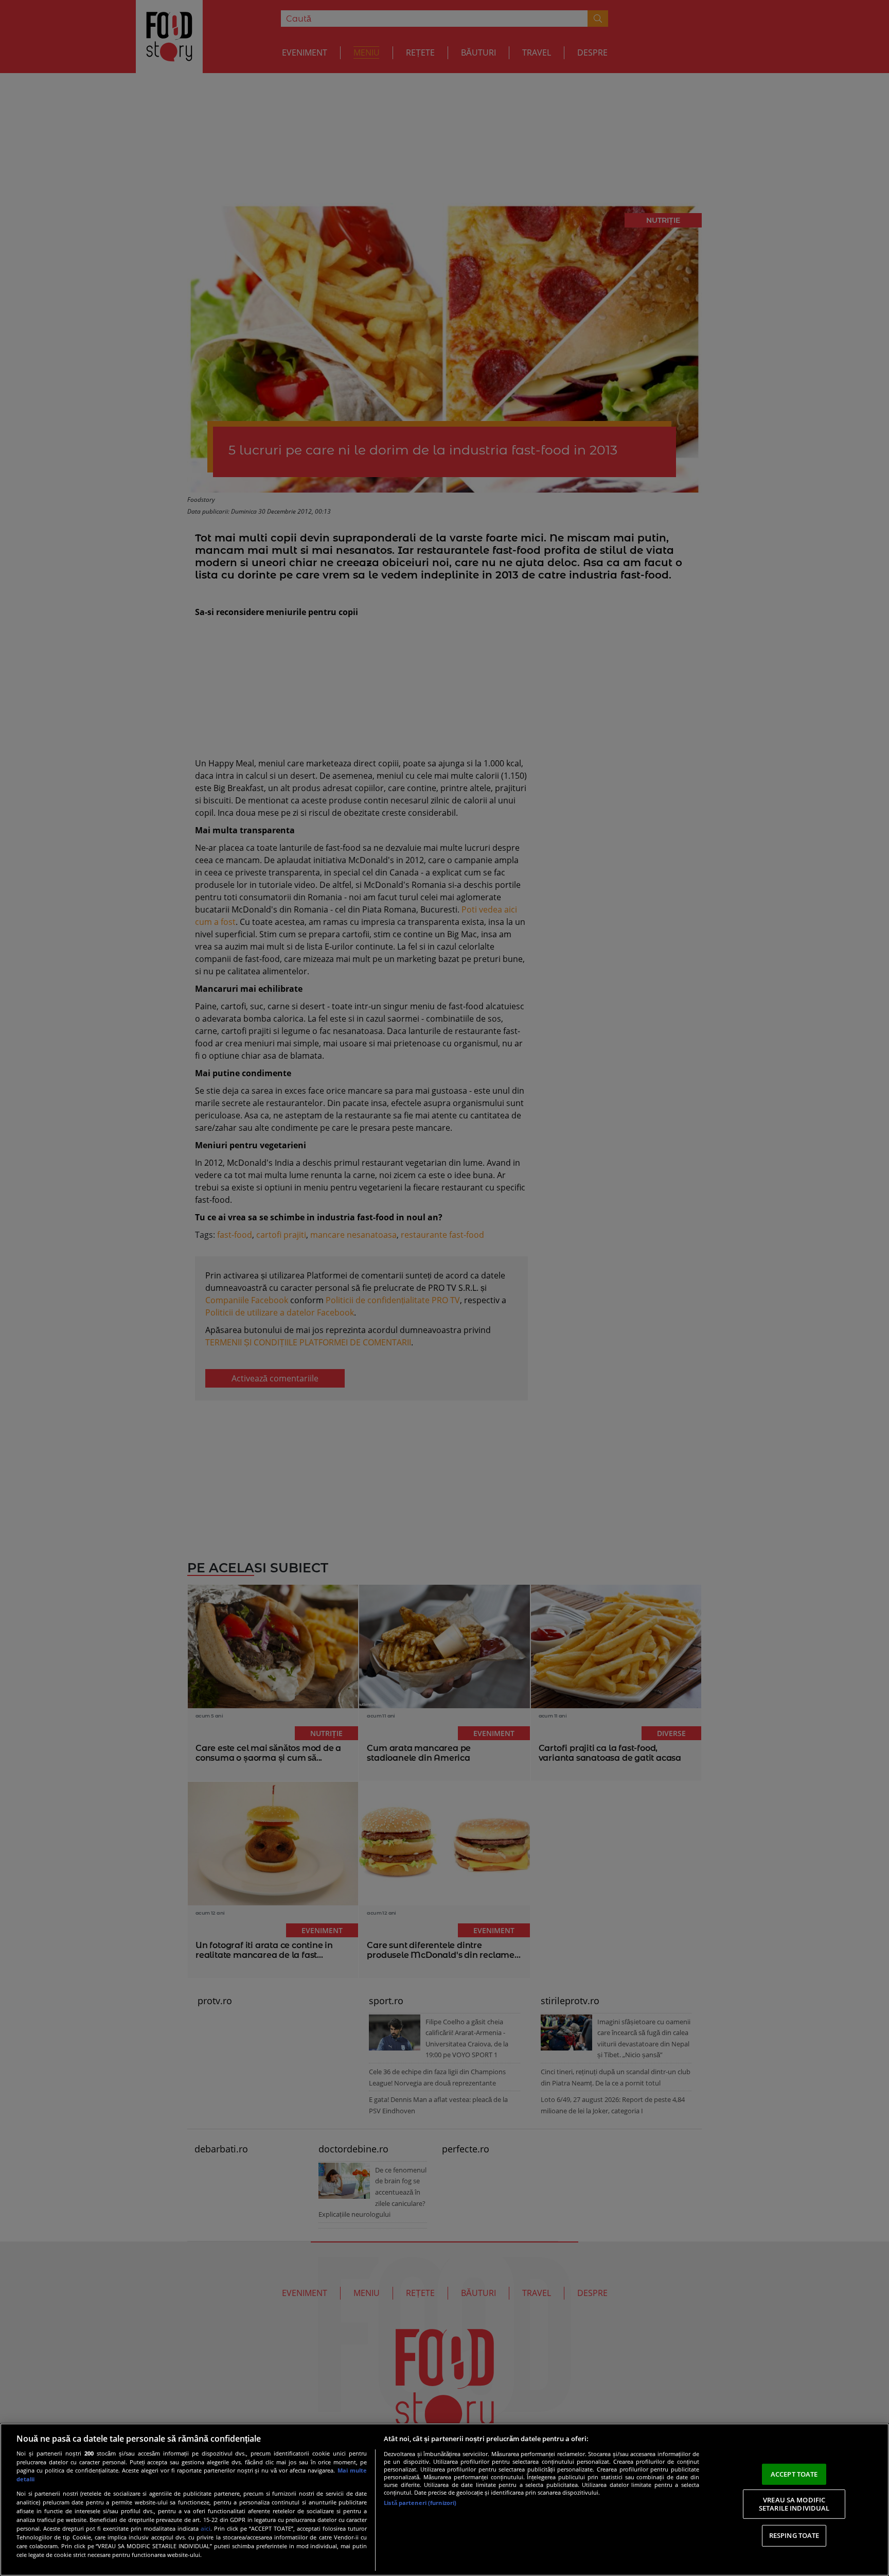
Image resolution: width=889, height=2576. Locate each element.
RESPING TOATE (794, 2535)
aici (206, 2528)
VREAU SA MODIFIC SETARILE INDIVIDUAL (794, 2504)
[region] (444, 2500)
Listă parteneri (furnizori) (420, 2503)
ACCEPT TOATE (794, 2474)
